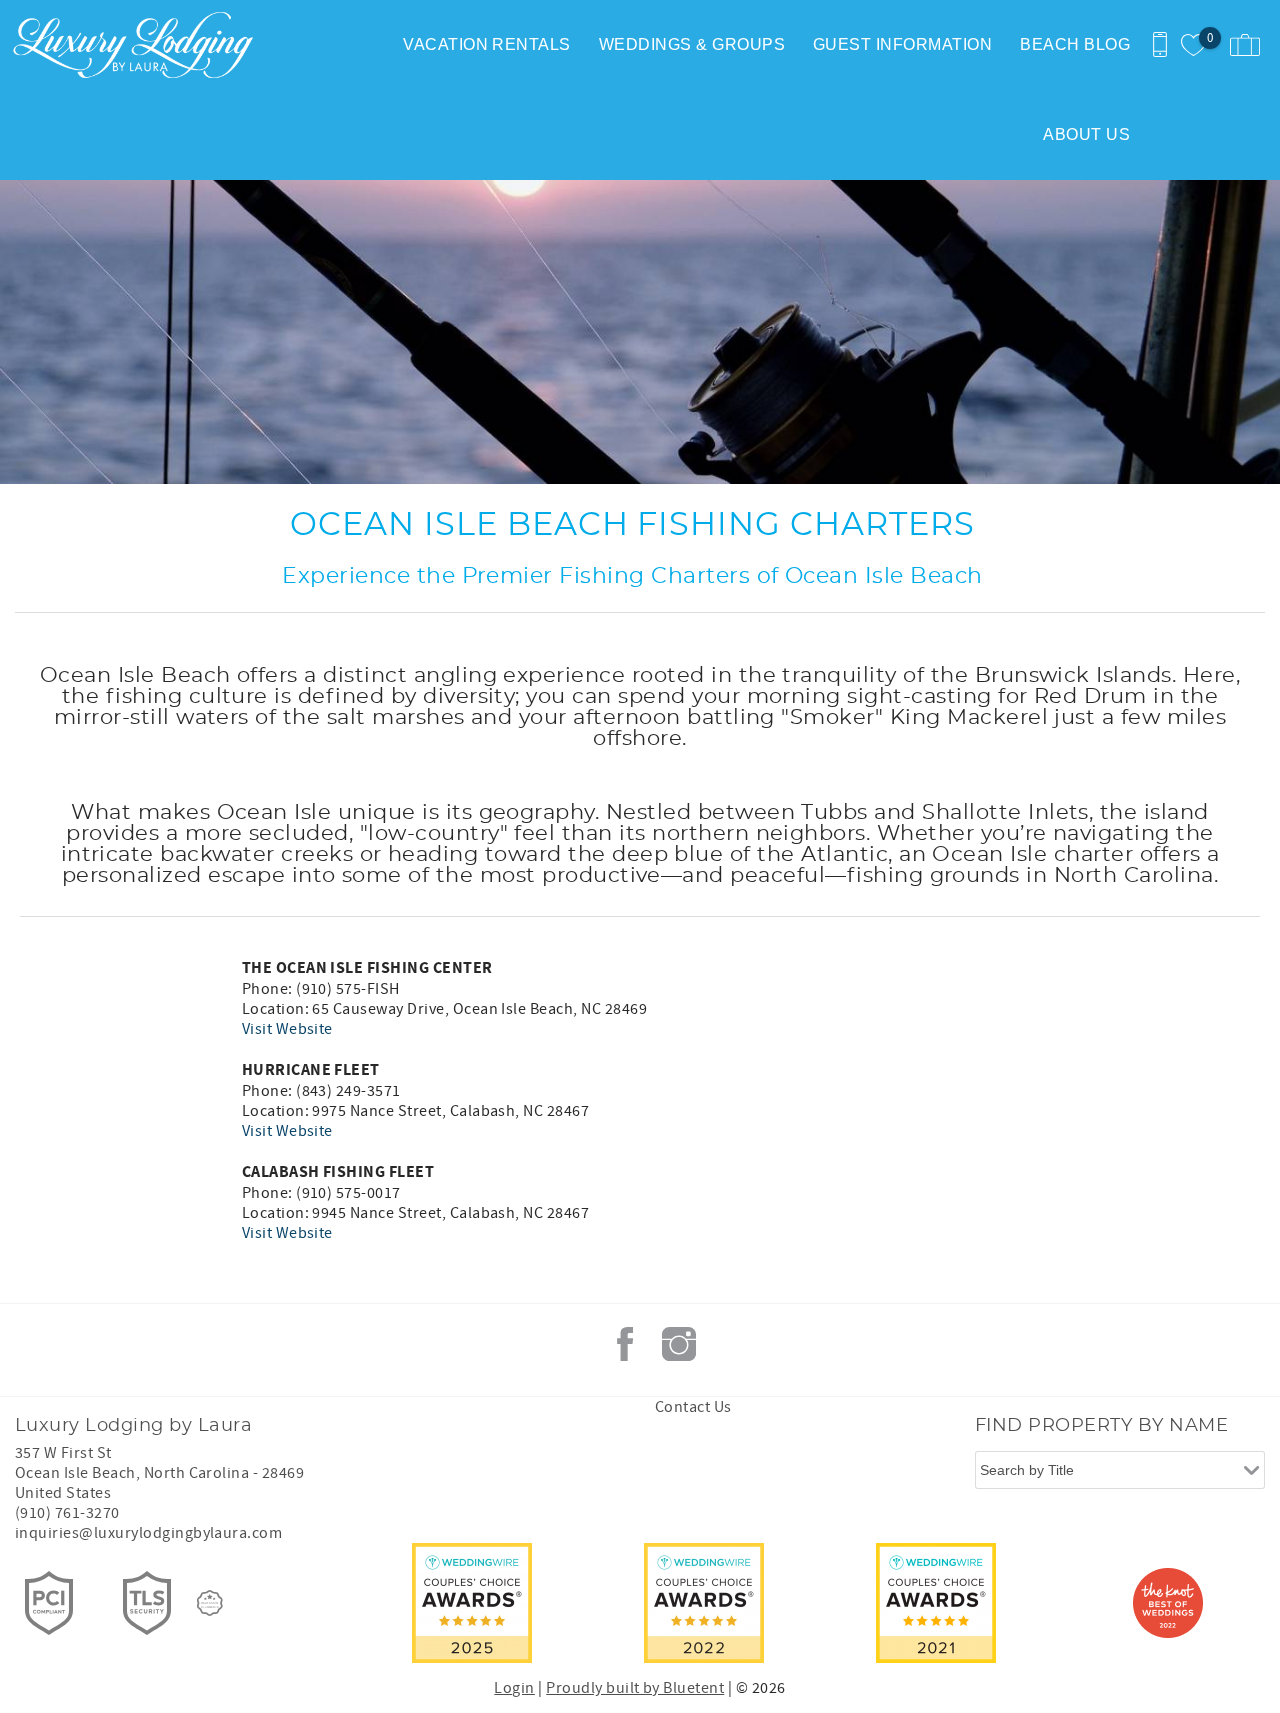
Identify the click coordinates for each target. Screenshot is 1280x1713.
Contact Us (693, 1407)
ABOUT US (1086, 134)
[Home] (137, 45)
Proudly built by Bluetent (635, 1688)
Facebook (625, 1344)
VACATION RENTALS (487, 44)
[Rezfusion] (210, 1603)
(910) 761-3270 (67, 1513)
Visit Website (287, 1029)
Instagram (679, 1344)
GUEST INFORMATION (902, 44)
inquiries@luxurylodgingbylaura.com (148, 1533)
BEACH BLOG (1075, 44)
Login (514, 1688)
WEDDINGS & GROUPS (692, 44)
